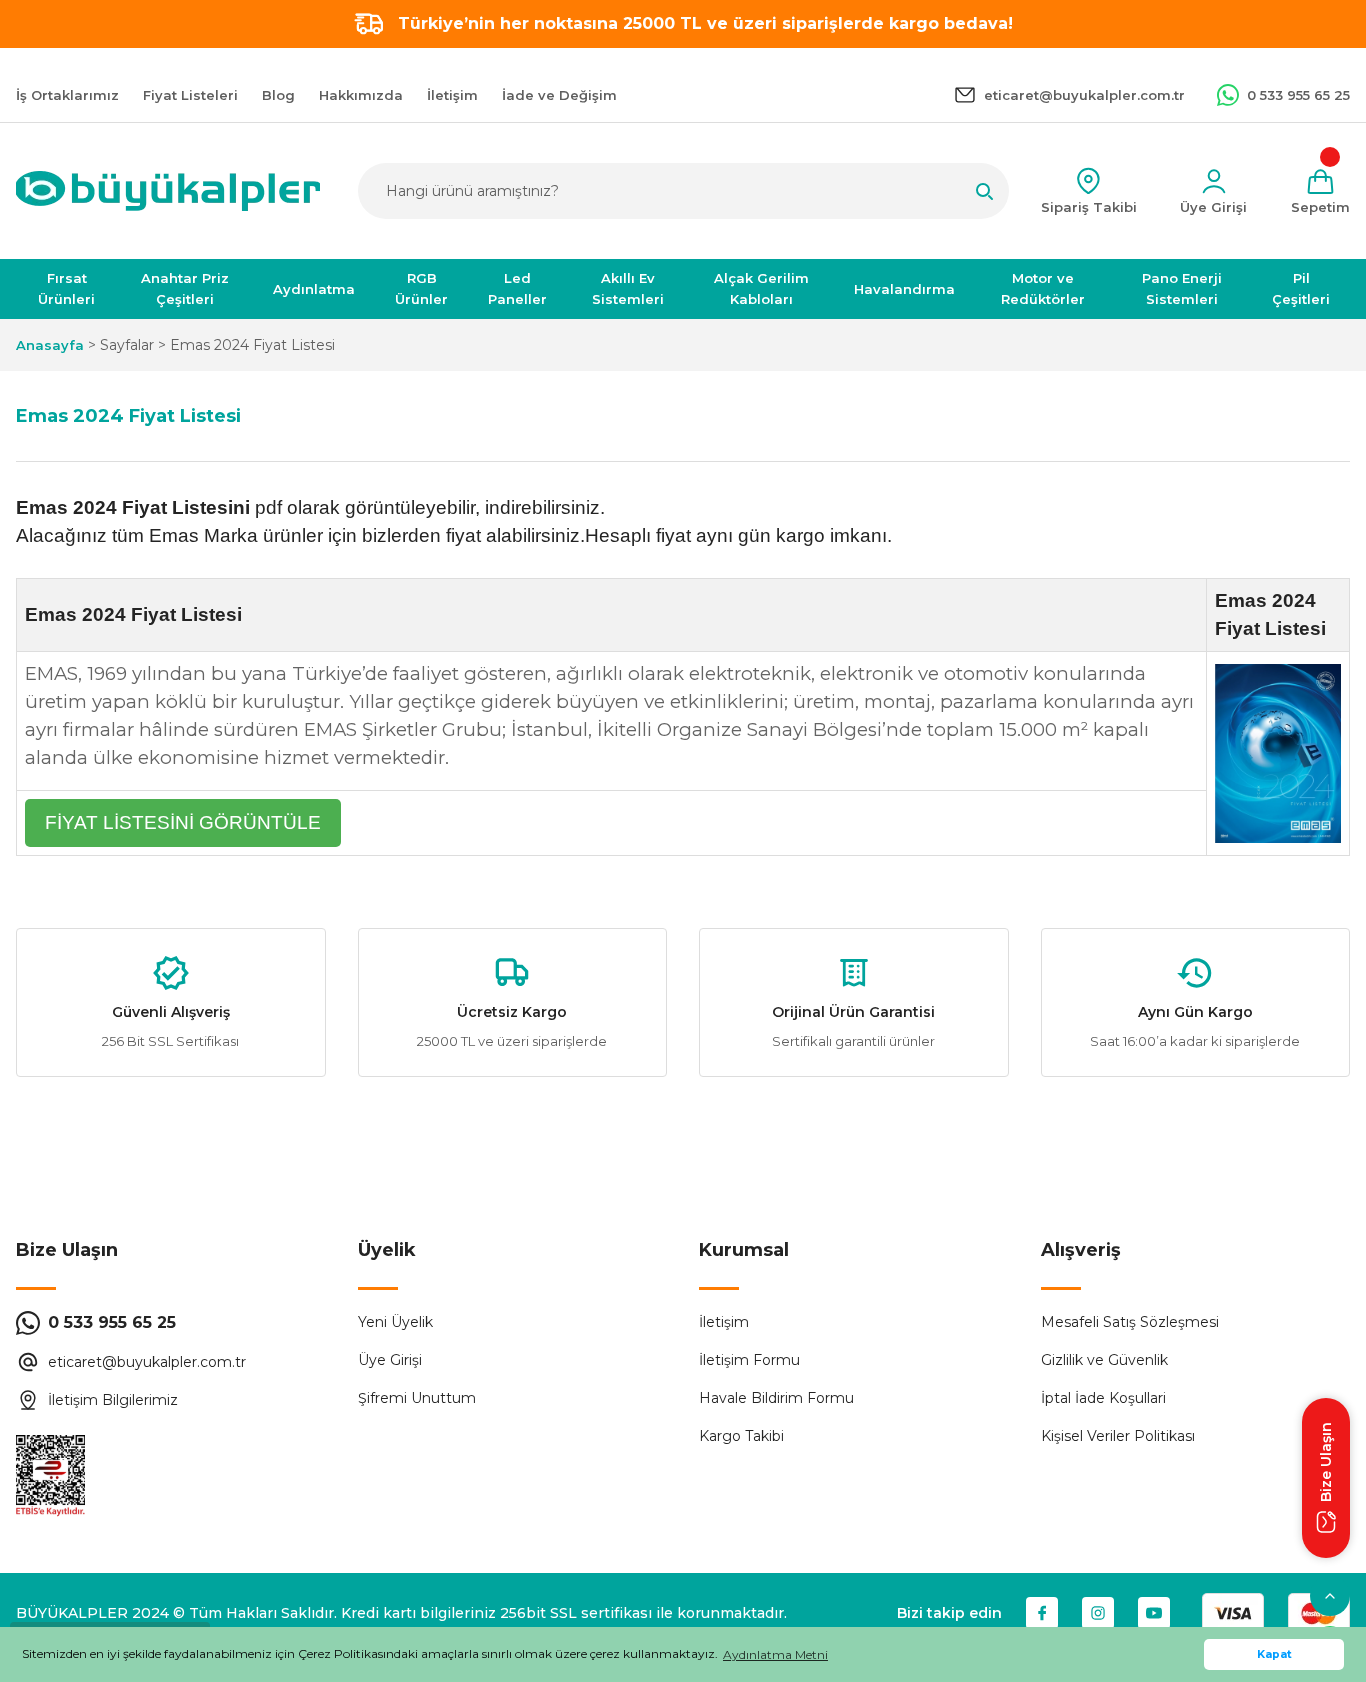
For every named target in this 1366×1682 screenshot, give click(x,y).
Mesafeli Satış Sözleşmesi (1130, 1322)
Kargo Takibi (741, 1436)
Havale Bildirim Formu (776, 1398)
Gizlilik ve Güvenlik (1104, 1360)
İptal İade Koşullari (1103, 1398)
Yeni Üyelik (395, 1322)
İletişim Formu (749, 1360)
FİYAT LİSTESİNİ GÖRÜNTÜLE (183, 822)
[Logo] (168, 191)
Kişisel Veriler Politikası (1118, 1436)
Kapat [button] (1274, 1654)
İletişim (724, 1322)
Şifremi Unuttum (417, 1398)
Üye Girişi (390, 1360)
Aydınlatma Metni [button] (775, 1654)
